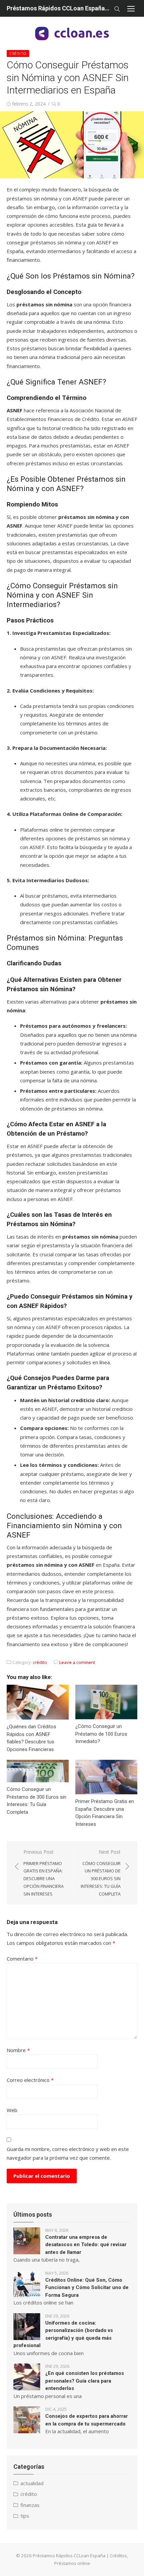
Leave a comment (77, 1662)
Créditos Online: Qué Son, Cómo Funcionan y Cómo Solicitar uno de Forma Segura (87, 2288)
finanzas (30, 2505)
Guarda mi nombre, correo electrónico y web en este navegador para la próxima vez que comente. (68, 2153)
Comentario (22, 1959)
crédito (18, 53)
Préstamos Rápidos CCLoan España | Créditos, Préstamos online (59, 8)
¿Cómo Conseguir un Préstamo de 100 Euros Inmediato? (101, 1734)
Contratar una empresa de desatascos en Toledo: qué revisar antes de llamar (86, 2245)
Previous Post (44, 1873)
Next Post (101, 1873)
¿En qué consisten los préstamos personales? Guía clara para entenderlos (85, 2381)
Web (12, 2110)
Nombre (18, 2050)
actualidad (32, 2483)
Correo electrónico (30, 2080)
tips (25, 2516)
